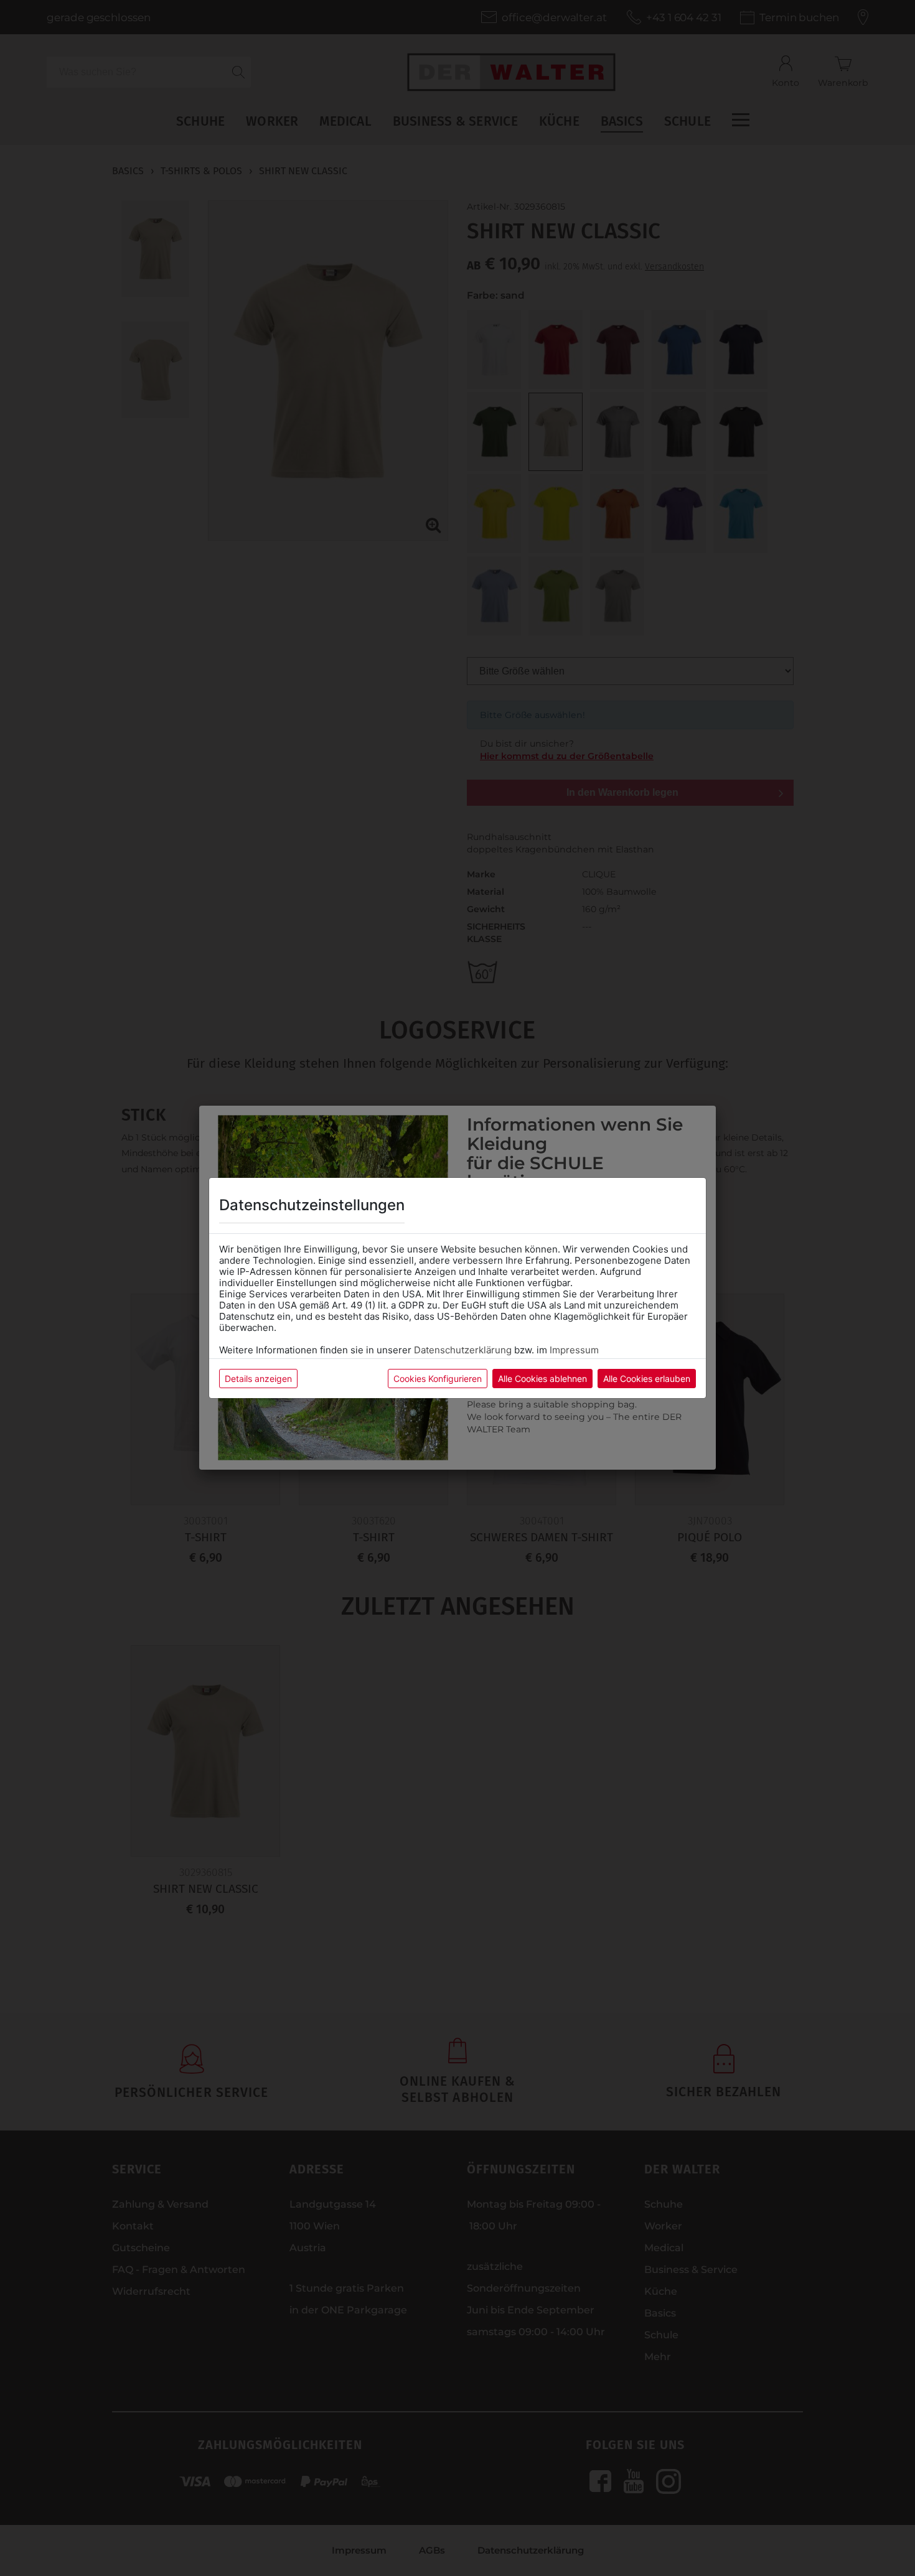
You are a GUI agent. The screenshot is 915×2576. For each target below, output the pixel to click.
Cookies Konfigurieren (438, 1379)
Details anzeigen (258, 1379)
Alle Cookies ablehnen (542, 1379)
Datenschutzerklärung (463, 1350)
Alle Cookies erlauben (647, 1379)
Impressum (574, 1350)
